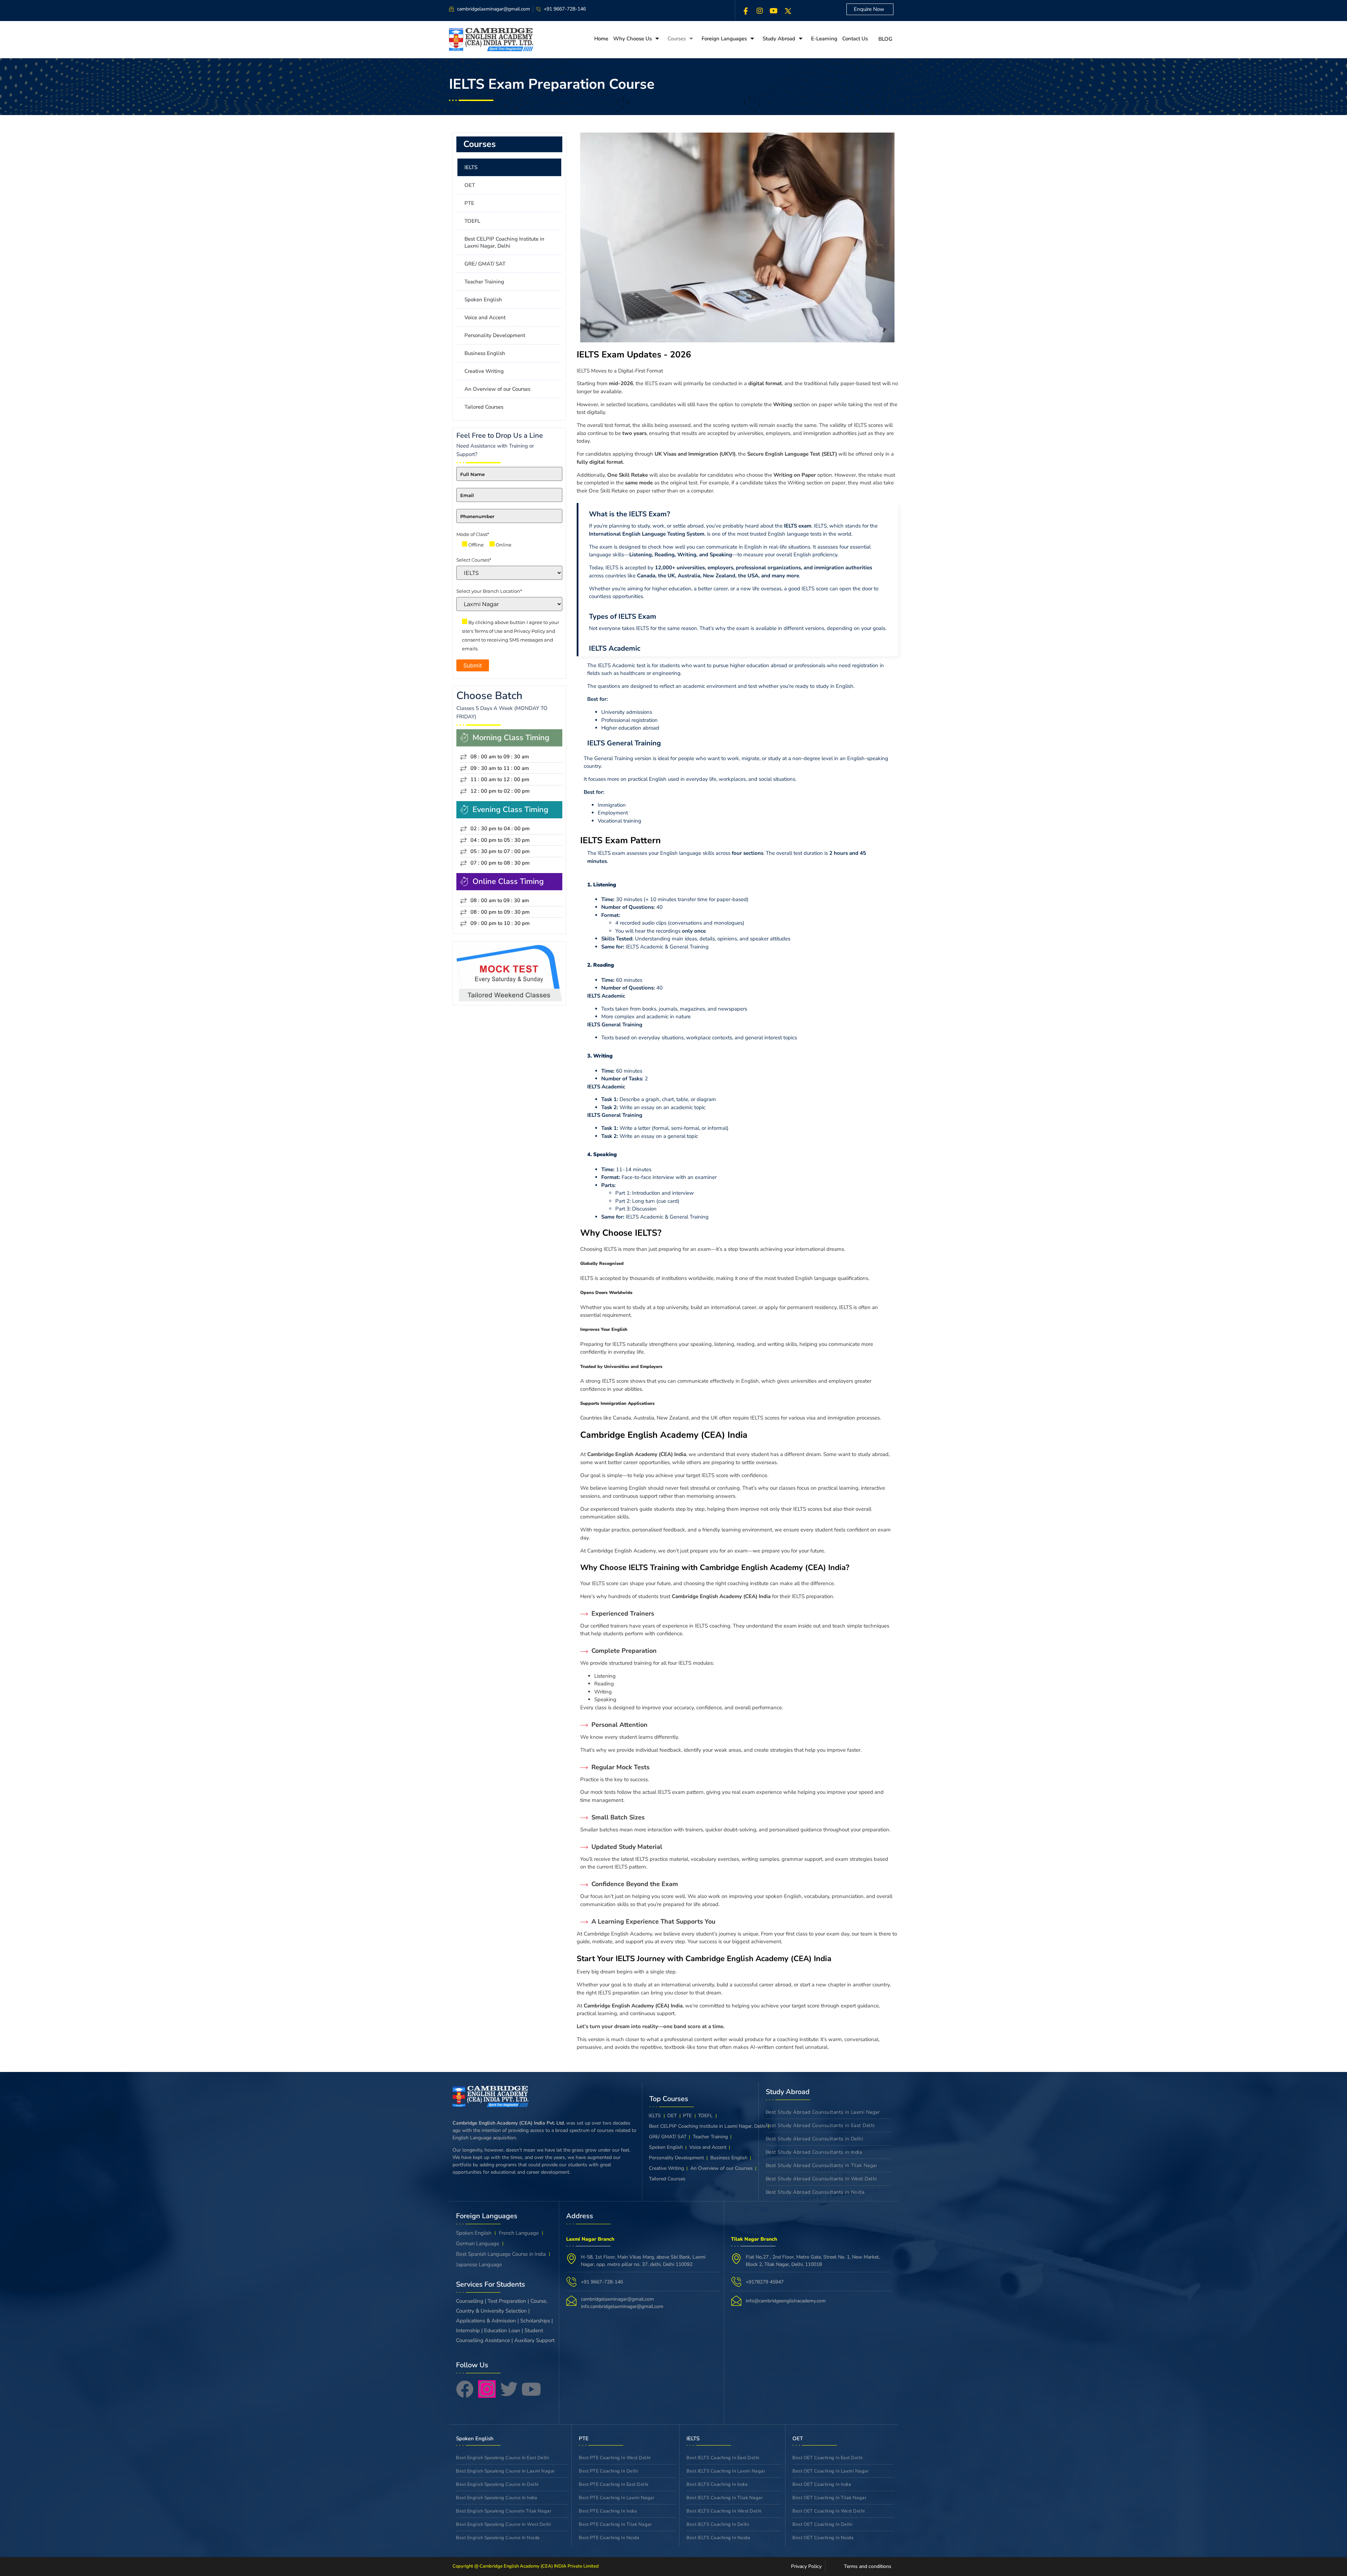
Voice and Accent (485, 317)
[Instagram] (760, 11)
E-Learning (824, 39)
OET (470, 185)
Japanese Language (479, 2265)
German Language (478, 2243)
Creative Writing (484, 371)
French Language (519, 2233)
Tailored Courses (484, 407)
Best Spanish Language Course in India (501, 2254)
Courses (677, 39)
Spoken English (483, 300)
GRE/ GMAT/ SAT (485, 264)
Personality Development (495, 335)
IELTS (471, 167)
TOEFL (472, 221)
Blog (885, 39)
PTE (469, 203)
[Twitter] (509, 2389)
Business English (485, 353)
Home (601, 39)
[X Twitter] (788, 11)
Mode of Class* (473, 534)
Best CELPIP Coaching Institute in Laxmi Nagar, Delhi (504, 242)
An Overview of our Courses (497, 389)
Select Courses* (474, 560)
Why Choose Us (632, 39)
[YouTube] (774, 11)
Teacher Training (484, 282)
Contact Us (855, 39)
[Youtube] (531, 2389)
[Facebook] (746, 11)
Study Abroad (779, 39)
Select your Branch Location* (489, 591)
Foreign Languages (724, 39)
